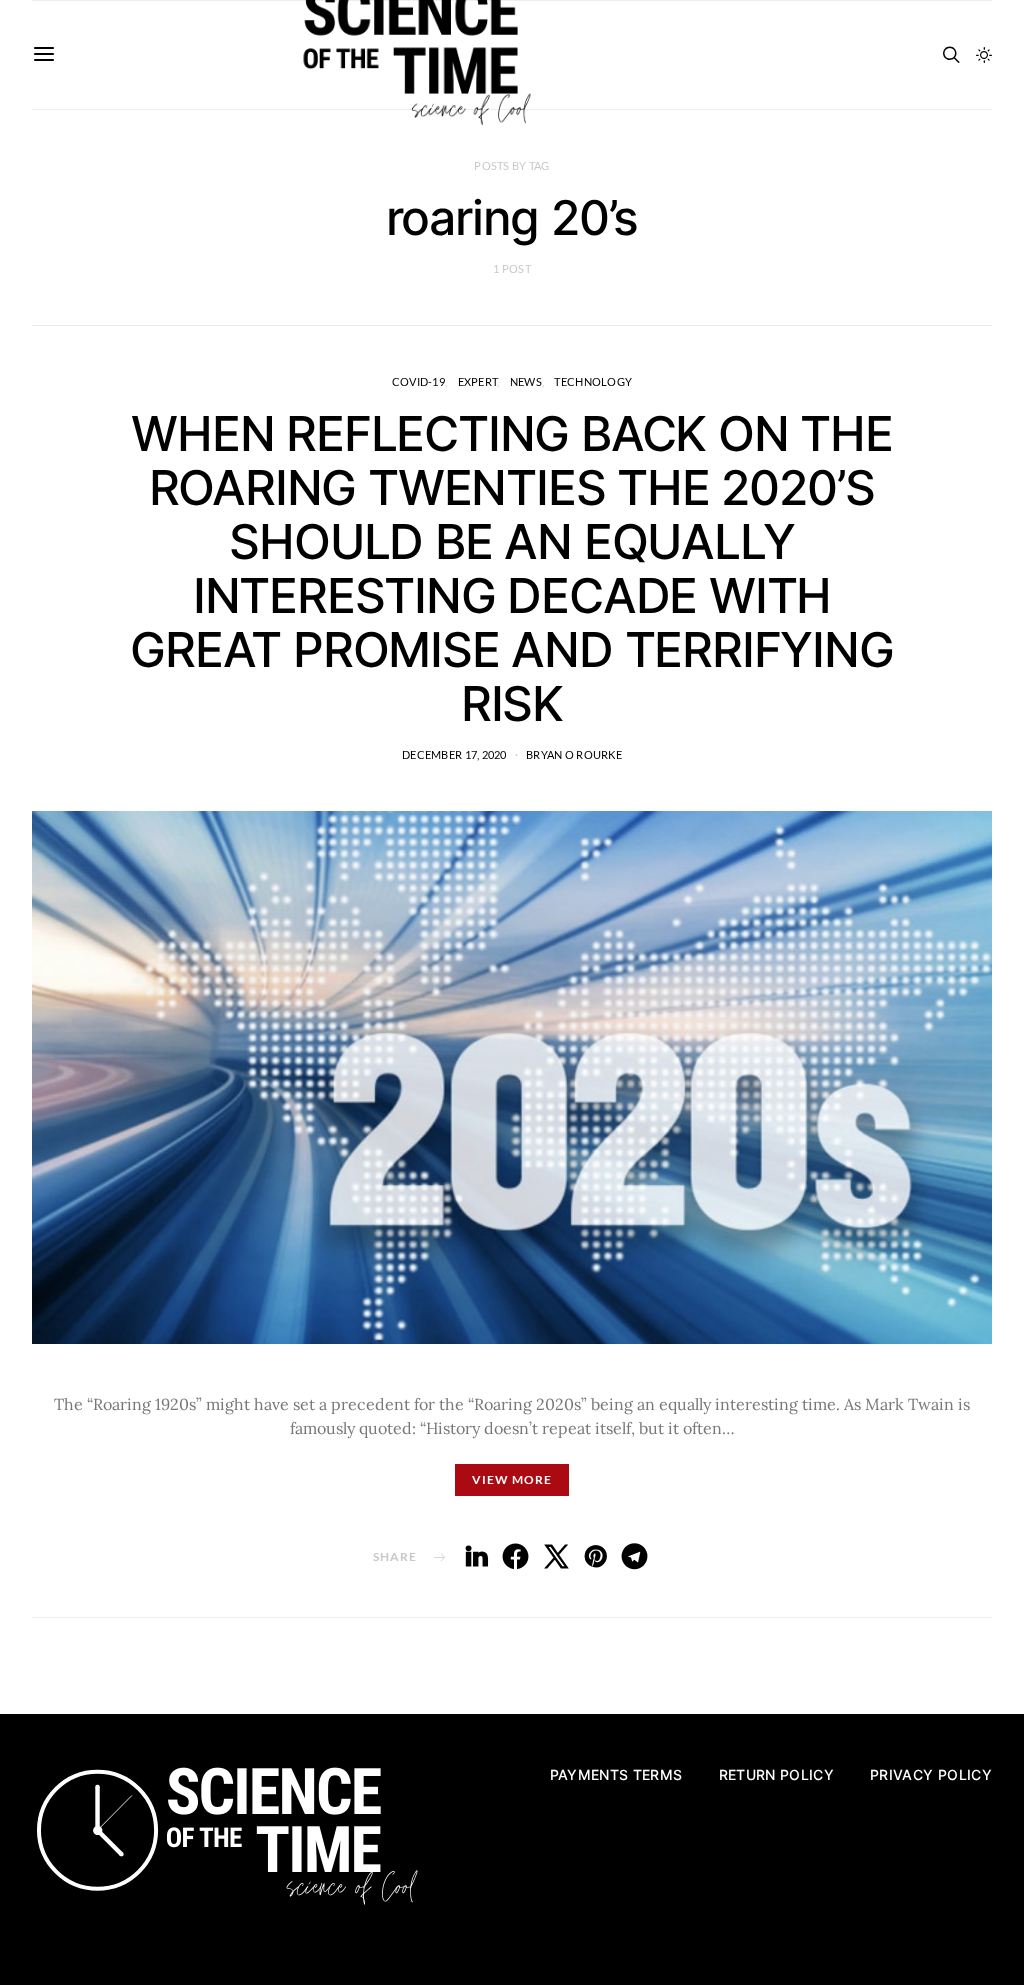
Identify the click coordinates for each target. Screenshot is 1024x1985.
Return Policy (777, 1774)
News (526, 381)
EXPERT (478, 381)
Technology (593, 381)
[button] (984, 55)
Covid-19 (418, 381)
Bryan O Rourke (574, 754)
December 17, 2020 (454, 754)
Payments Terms (616, 1774)
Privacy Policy (931, 1774)
